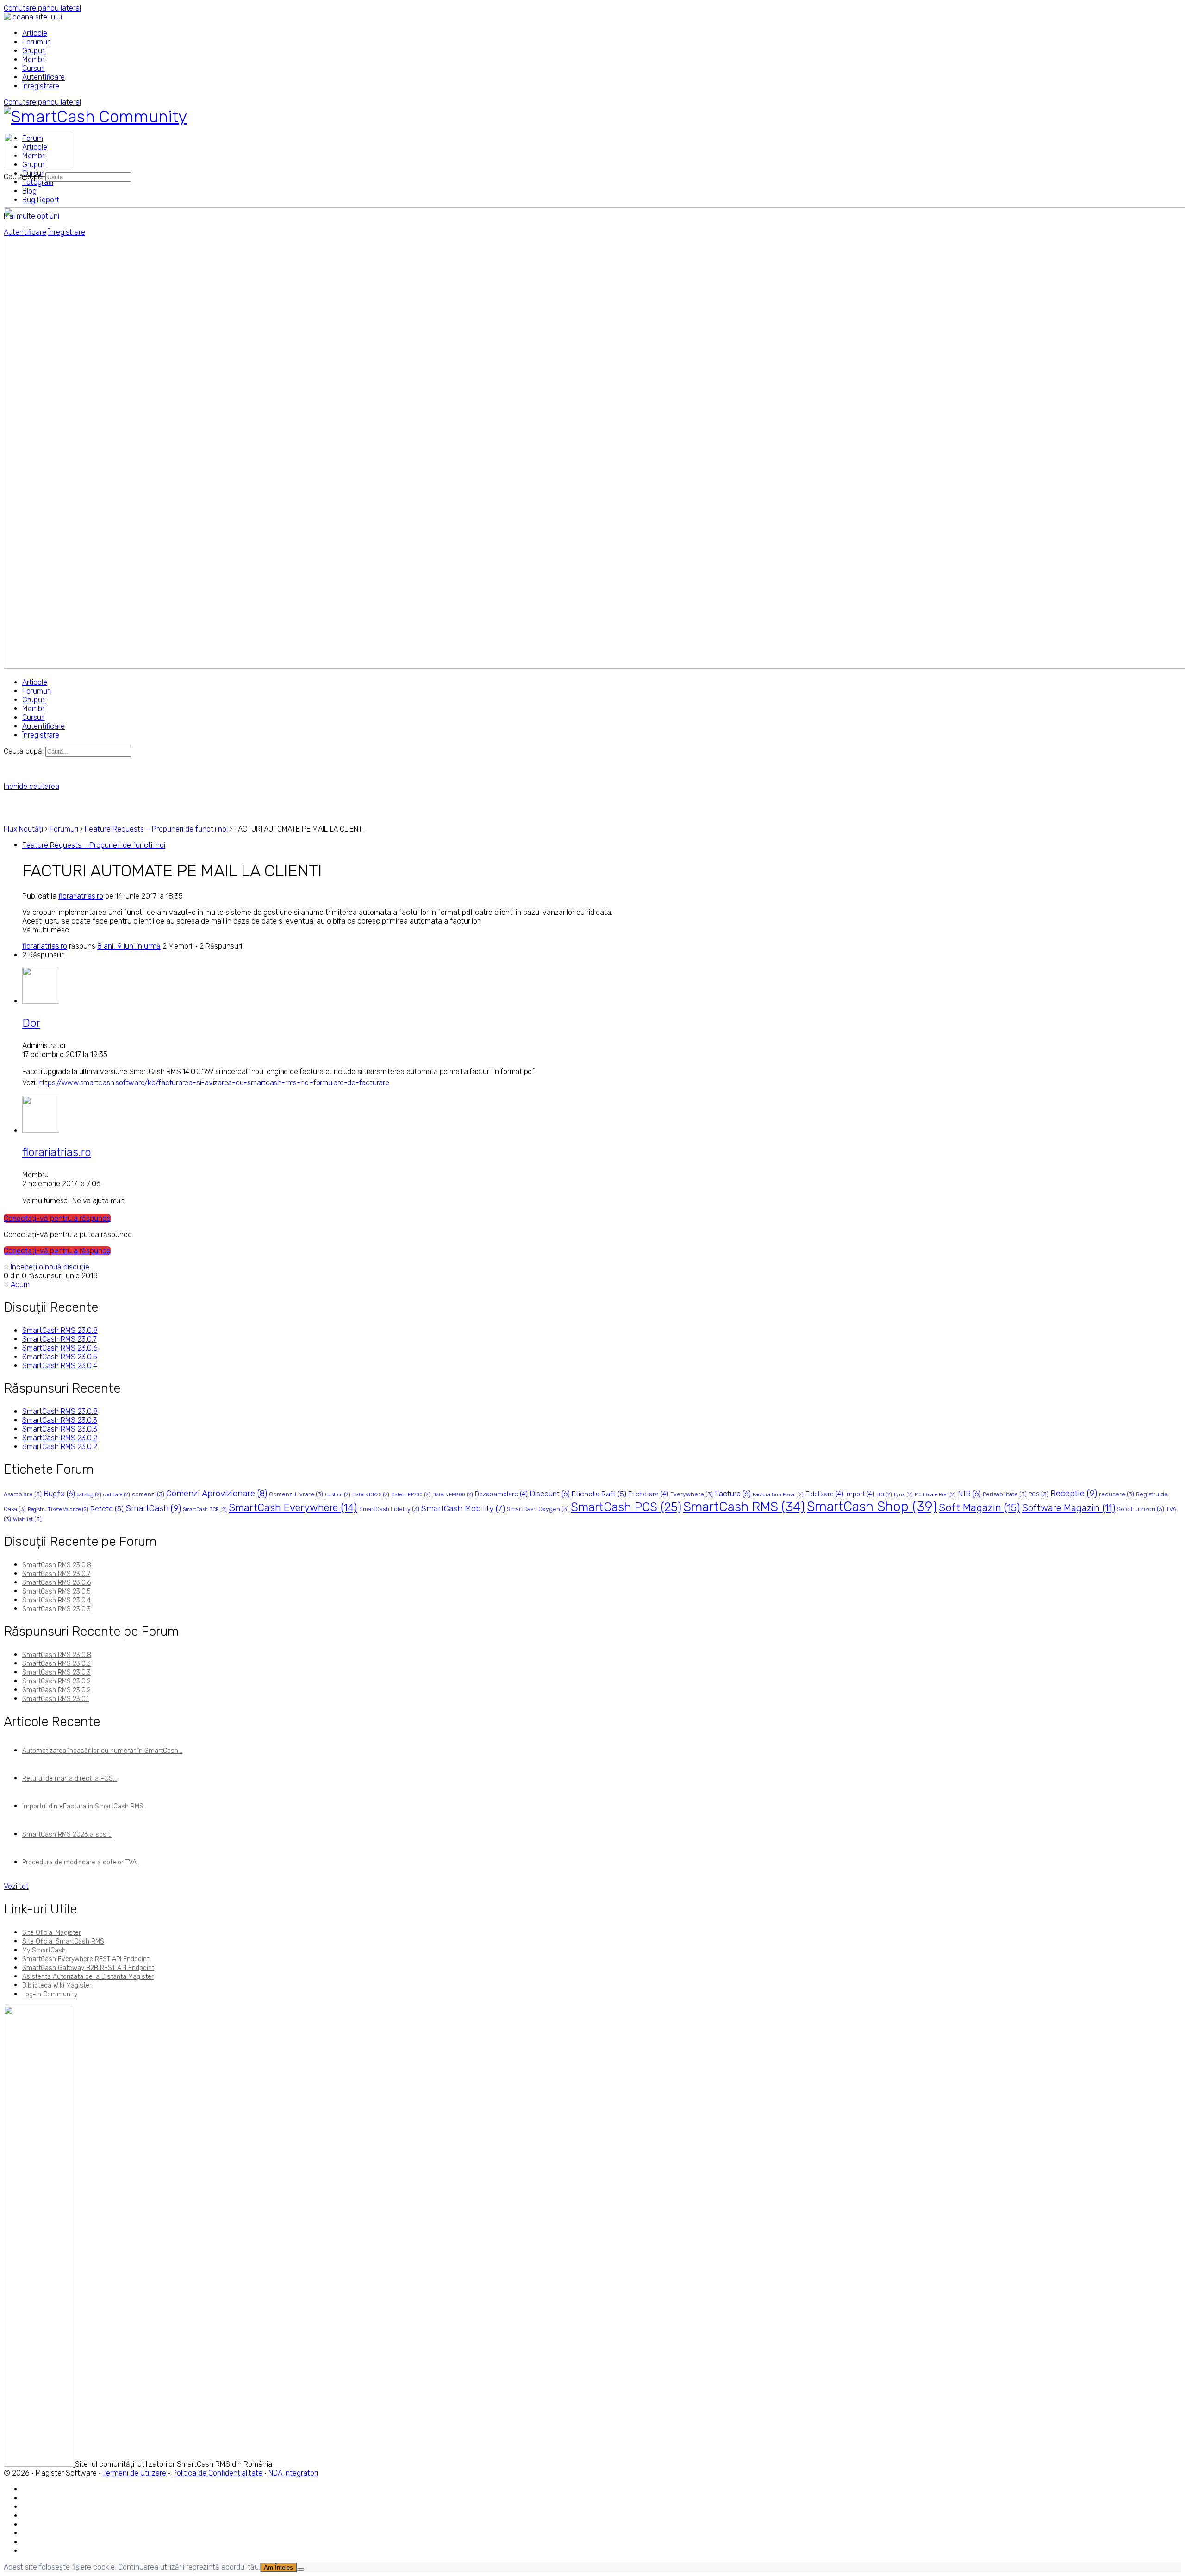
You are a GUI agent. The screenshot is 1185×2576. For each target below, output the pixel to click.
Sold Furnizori (1141, 1509)
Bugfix (59, 1494)
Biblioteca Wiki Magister (57, 1985)
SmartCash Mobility (463, 1508)
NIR (969, 1494)
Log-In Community (50, 1994)
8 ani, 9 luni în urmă (129, 946)
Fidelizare (824, 1494)
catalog (89, 1495)
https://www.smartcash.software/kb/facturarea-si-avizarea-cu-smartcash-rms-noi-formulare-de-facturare (214, 1083)
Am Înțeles (278, 2567)
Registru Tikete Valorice (58, 1510)
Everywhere (692, 1494)
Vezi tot (16, 1886)
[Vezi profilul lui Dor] (41, 1001)
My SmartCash (44, 1950)
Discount (550, 1494)
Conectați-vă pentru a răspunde (57, 1218)
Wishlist (27, 1519)
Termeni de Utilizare (134, 2473)
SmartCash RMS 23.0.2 (60, 1438)
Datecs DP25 (371, 1495)
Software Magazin (1069, 1508)
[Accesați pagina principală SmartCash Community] (95, 116)
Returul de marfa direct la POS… (70, 1779)
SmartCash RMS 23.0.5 (60, 1357)
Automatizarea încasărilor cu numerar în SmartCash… (102, 1751)
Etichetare (648, 1494)
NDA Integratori (293, 2473)
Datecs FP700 (411, 1495)
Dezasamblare (501, 1494)
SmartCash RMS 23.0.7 (59, 1339)
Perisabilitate (1005, 1494)
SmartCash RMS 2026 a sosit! (67, 1835)
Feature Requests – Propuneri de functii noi (156, 829)
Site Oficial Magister (52, 1933)
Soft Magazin (979, 1508)
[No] (300, 2570)
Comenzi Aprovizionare (217, 1494)
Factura (733, 1494)
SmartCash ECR (205, 1510)
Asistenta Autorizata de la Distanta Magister (88, 1977)
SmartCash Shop (872, 1507)
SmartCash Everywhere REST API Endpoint (86, 1959)
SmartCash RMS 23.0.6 (60, 1348)
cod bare (117, 1495)
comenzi (148, 1494)
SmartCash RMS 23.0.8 (60, 1330)
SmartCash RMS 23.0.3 (60, 1420)
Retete (107, 1509)
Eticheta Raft (599, 1494)
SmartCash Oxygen (538, 1509)
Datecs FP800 (453, 1495)
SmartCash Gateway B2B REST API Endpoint (88, 1968)
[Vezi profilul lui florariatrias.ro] (41, 1130)
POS (1038, 1494)
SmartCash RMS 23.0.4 (60, 1366)
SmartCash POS (626, 1507)
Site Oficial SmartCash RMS (63, 1941)
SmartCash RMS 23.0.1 (56, 1699)
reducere (1116, 1494)
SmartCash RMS (744, 1507)
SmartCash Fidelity (389, 1509)
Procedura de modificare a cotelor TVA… (81, 1862)
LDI (884, 1495)
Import (860, 1494)
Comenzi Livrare (296, 1494)
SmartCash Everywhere (293, 1508)
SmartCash (153, 1508)
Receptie (1074, 1493)
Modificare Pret (935, 1495)
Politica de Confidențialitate (217, 2473)
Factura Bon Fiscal (778, 1495)
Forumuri (64, 829)
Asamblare (23, 1494)
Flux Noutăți (23, 829)
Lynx (903, 1495)
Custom (338, 1495)
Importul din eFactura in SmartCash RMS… (85, 1806)
